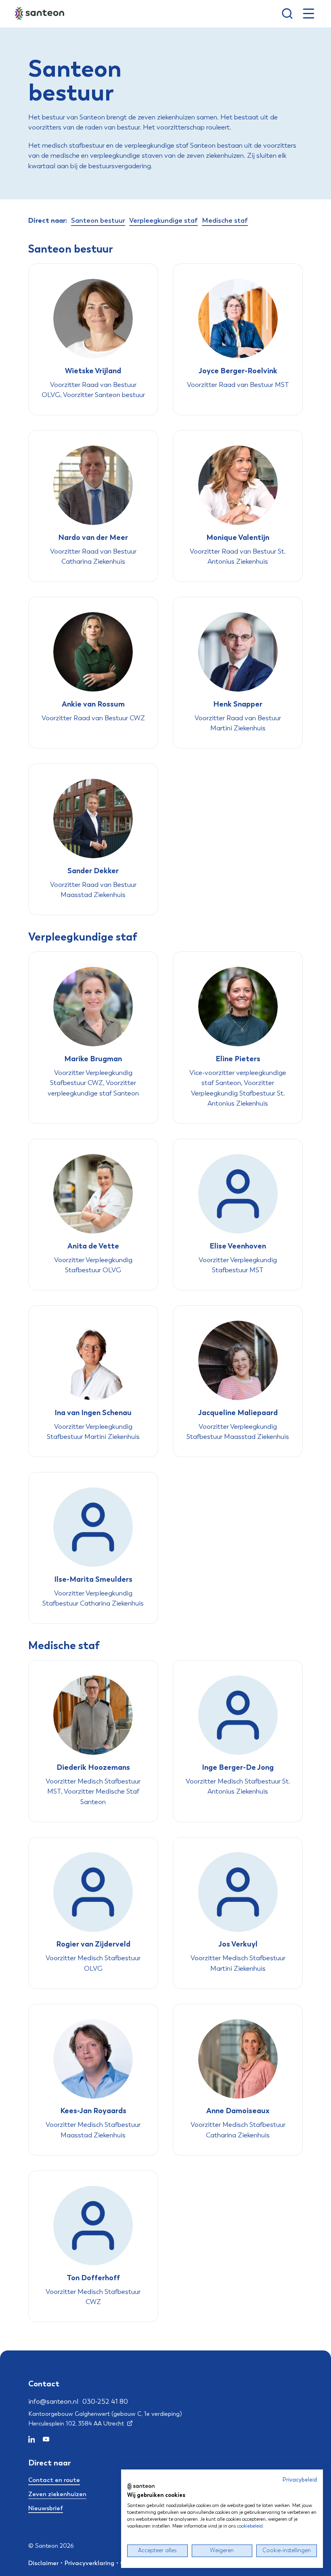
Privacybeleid (300, 2480)
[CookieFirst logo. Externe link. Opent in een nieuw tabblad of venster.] (141, 2486)
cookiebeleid (250, 2526)
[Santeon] (40, 14)
